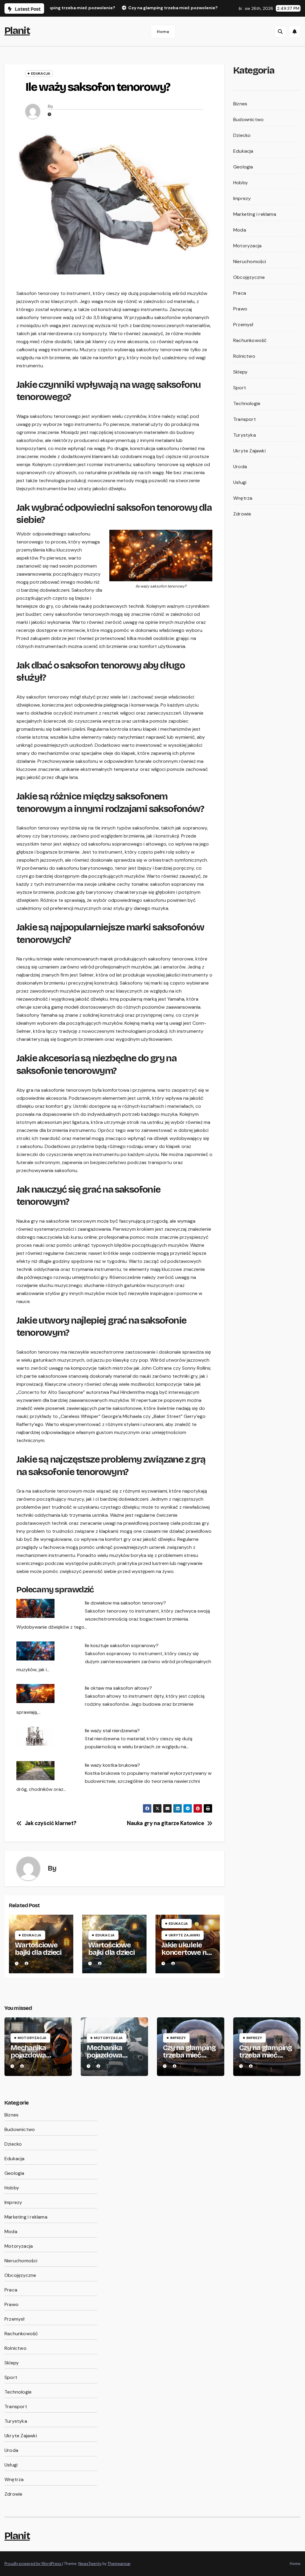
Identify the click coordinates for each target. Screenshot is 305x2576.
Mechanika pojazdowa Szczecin (28, 2055)
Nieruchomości (250, 261)
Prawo (240, 309)
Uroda (240, 467)
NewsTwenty (90, 2564)
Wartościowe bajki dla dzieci (38, 1949)
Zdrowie (242, 514)
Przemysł (243, 325)
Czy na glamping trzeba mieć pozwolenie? (189, 2055)
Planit (17, 31)
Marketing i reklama (255, 214)
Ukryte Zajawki (184, 1935)
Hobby (241, 183)
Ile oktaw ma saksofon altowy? (118, 1688)
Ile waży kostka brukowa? (112, 1765)
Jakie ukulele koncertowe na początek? (186, 1952)
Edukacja (41, 74)
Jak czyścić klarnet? (51, 1824)
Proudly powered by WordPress (33, 2564)
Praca (240, 293)
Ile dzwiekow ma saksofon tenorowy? (125, 1603)
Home (163, 32)
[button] (280, 32)
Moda (240, 230)
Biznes (240, 104)
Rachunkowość (250, 340)
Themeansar (119, 2564)
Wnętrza (243, 498)
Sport (240, 388)
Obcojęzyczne (249, 277)
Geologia (243, 167)
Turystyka (245, 435)
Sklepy (240, 372)
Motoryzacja (247, 246)
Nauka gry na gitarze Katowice (165, 1824)
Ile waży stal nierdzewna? (112, 1731)
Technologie (247, 403)
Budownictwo (248, 119)
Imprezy (242, 198)
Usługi (240, 482)
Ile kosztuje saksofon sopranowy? (122, 1645)
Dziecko (242, 135)
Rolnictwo (244, 356)
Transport (245, 419)
